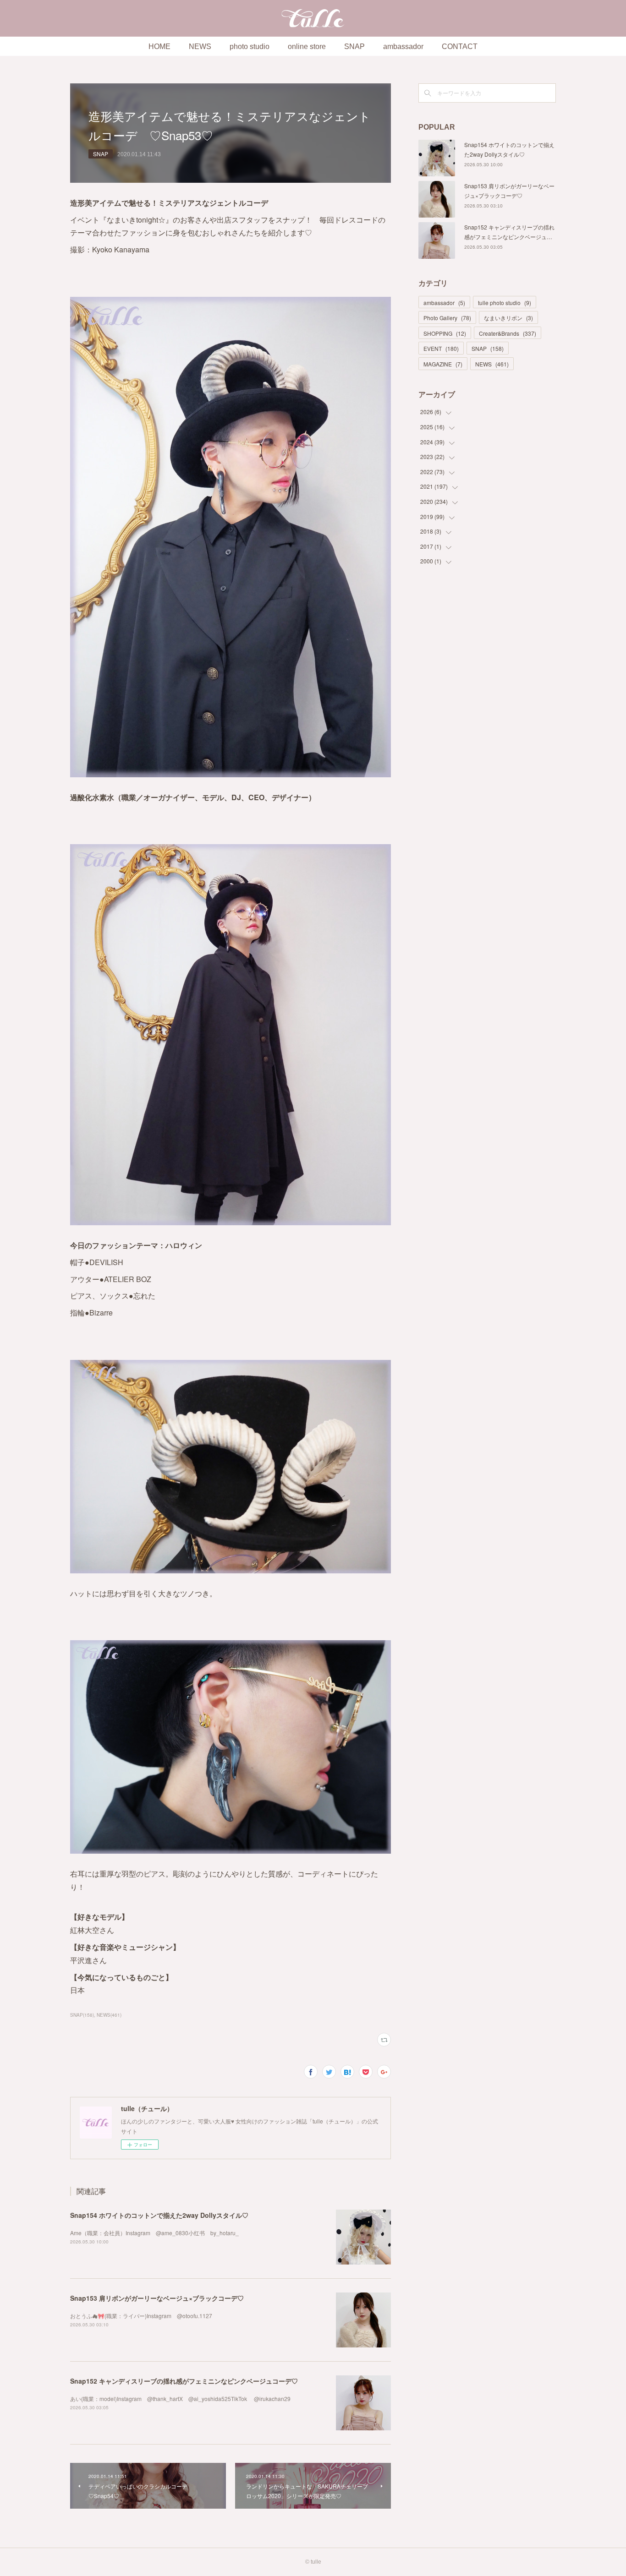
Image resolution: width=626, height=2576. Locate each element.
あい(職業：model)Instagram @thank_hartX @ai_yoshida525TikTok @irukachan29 (180, 2399)
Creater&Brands (508, 333)
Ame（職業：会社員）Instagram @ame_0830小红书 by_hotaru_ (154, 2233)
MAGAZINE (443, 364)
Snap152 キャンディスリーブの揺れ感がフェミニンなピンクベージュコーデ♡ (184, 2381)
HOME (159, 46)
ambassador (403, 46)
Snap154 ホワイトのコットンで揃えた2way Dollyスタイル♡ (159, 2215)
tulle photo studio (505, 303)
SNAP (354, 46)
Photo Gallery (447, 318)
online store (307, 46)
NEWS (200, 46)
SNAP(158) (82, 2015)
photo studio (250, 46)
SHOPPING (445, 333)
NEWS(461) (109, 2015)
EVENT (441, 348)
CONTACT (460, 46)
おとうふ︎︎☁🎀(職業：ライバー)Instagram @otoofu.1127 (141, 2316)
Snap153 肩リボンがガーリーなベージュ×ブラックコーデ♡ (157, 2298)
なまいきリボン (508, 318)
